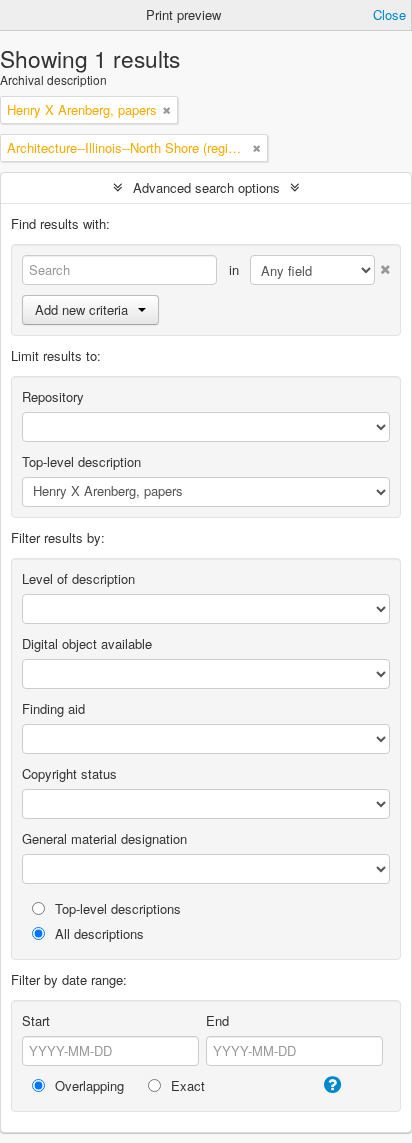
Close (389, 14)
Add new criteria (81, 309)
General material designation (104, 838)
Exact (186, 1085)
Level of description (78, 578)
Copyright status (69, 773)
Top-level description (81, 461)
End (217, 1020)
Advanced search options (206, 187)
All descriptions (97, 933)
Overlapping (87, 1085)
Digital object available (87, 643)
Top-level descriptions (116, 908)
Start (36, 1020)
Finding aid (53, 708)
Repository (53, 396)
